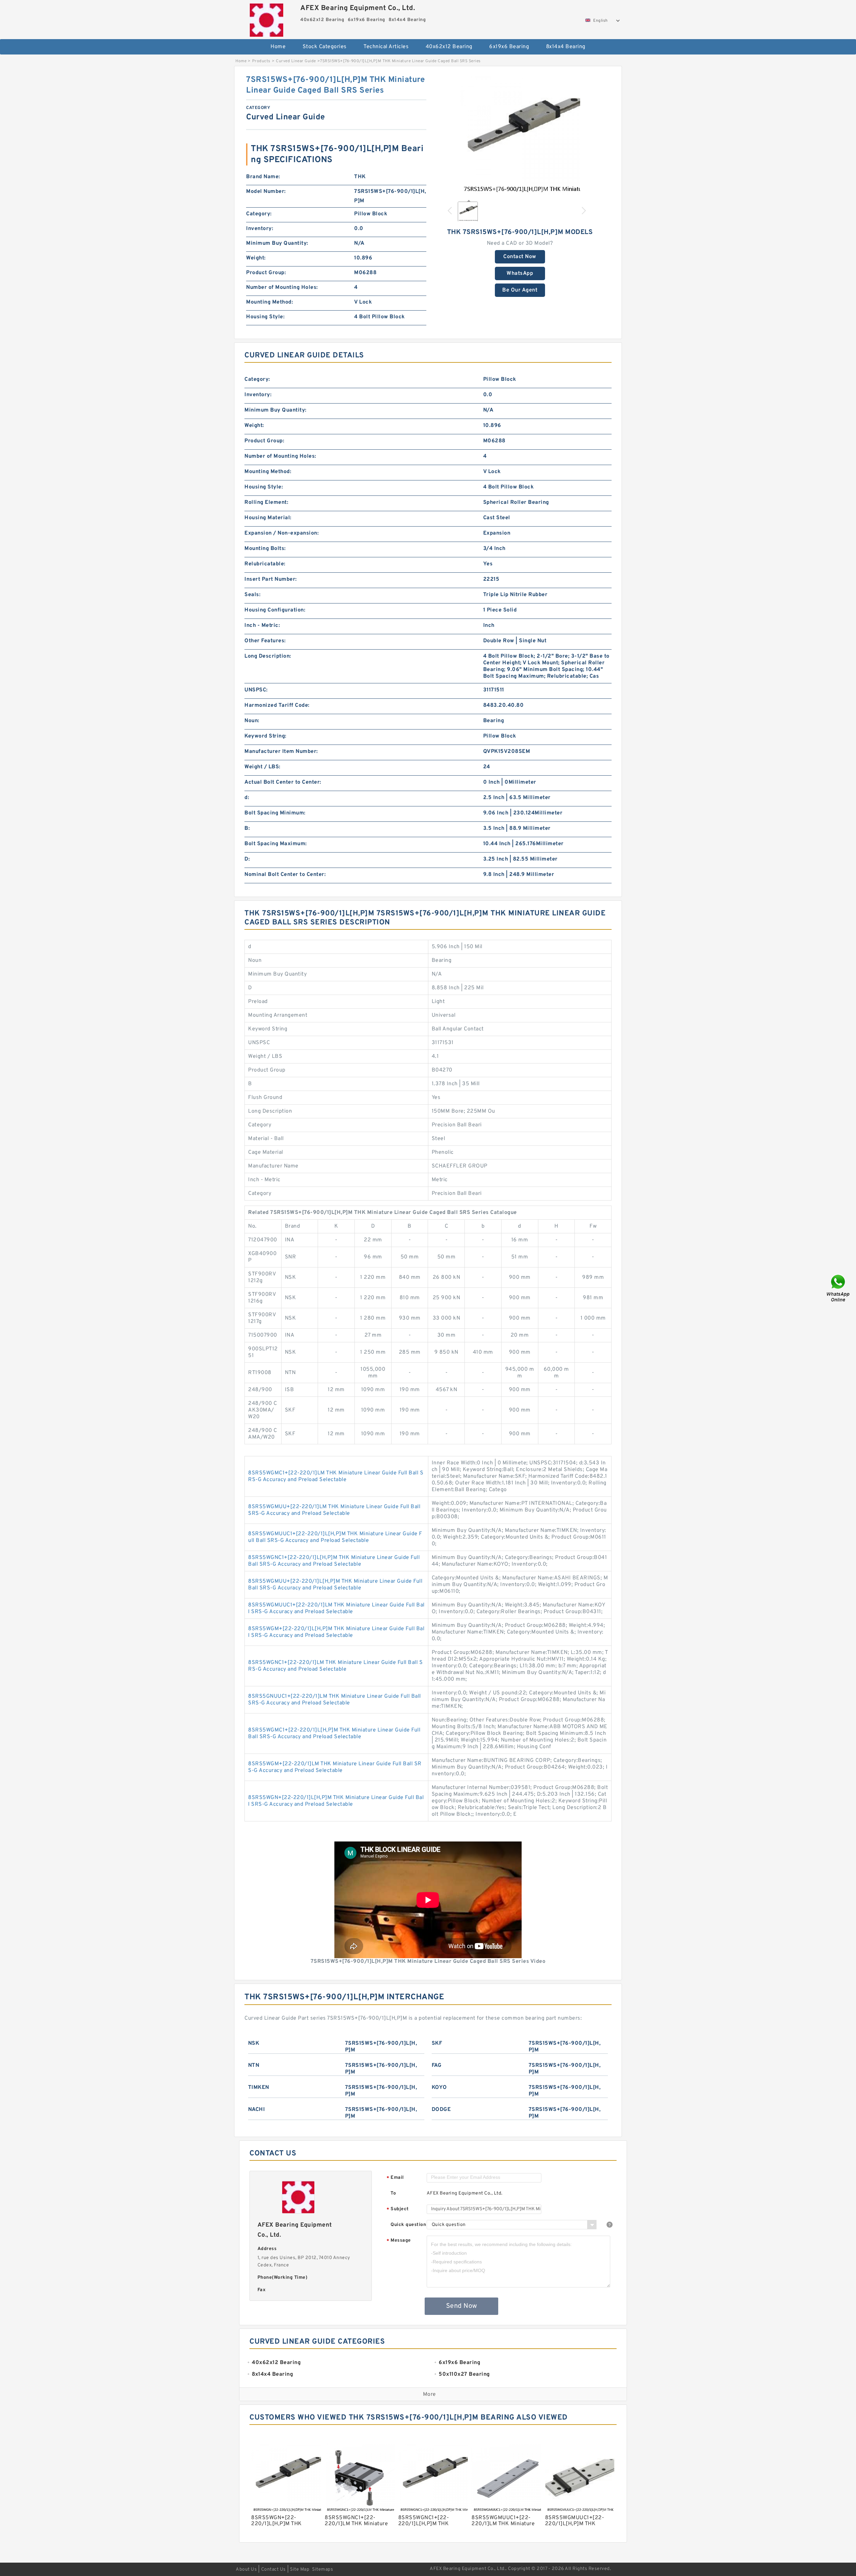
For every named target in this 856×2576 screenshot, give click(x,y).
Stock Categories (325, 47)
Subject (398, 2209)
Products (261, 61)
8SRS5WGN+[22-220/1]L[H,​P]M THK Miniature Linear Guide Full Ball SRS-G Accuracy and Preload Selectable (336, 1801)
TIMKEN (259, 2088)
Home (278, 47)
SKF (437, 2043)
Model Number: (266, 192)
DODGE (441, 2110)
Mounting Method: (270, 302)
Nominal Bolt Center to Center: (285, 875)
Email (395, 2178)
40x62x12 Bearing (449, 47)
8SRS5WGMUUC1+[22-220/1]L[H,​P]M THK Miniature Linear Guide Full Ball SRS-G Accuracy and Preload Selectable (335, 1537)
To (393, 2193)
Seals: (252, 595)
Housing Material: (268, 518)
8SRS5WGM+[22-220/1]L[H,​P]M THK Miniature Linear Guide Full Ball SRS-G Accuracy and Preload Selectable (336, 1632)
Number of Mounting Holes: (282, 288)
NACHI (257, 2110)
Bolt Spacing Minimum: (275, 813)
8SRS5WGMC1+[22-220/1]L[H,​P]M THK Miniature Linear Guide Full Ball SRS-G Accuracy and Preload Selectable (334, 1733)
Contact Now (520, 257)
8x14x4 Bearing (566, 47)
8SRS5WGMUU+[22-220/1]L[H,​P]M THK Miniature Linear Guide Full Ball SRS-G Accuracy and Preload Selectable (335, 1585)
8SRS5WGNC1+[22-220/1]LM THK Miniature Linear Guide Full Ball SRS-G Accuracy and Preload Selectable (335, 1666)
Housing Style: (265, 317)
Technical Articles (386, 47)
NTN (254, 2065)
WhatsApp (520, 273)
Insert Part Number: (271, 579)
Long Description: (268, 656)
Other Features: (265, 641)
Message (399, 2241)
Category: (259, 214)
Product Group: (266, 273)
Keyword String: (265, 736)
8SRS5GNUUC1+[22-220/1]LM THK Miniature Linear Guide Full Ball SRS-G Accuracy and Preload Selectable (335, 1700)
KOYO (439, 2088)
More (430, 2394)
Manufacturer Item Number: (281, 752)
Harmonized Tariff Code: (277, 705)
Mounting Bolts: (265, 549)
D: (247, 859)
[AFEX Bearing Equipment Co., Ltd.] (266, 18)
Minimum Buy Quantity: (277, 243)
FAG (437, 2065)
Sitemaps (323, 2569)
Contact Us (274, 2569)
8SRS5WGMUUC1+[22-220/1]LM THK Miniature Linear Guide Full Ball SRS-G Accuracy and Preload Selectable (336, 1608)
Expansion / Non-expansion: (282, 533)
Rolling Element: (266, 502)
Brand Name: (263, 177)
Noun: (252, 721)
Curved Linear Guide (296, 61)
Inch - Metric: (262, 626)
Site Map (300, 2569)
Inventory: (260, 229)
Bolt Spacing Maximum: (276, 844)
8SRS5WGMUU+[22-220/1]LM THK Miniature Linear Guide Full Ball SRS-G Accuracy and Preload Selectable (334, 1510)
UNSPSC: (256, 690)
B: (247, 828)
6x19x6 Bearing (509, 47)
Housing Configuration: (275, 610)
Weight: (256, 258)
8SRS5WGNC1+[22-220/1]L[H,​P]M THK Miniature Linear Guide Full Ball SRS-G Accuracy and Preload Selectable (334, 1561)
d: (247, 798)
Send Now (462, 2306)
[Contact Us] (839, 1288)
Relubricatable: (265, 564)
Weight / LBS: (262, 767)
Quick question (408, 2225)
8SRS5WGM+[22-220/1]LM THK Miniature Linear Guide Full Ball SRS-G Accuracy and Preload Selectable (335, 1767)
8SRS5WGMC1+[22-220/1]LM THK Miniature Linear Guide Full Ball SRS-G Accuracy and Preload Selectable (336, 1476)
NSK (254, 2043)
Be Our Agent (520, 290)
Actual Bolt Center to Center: (283, 782)
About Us (246, 2569)
